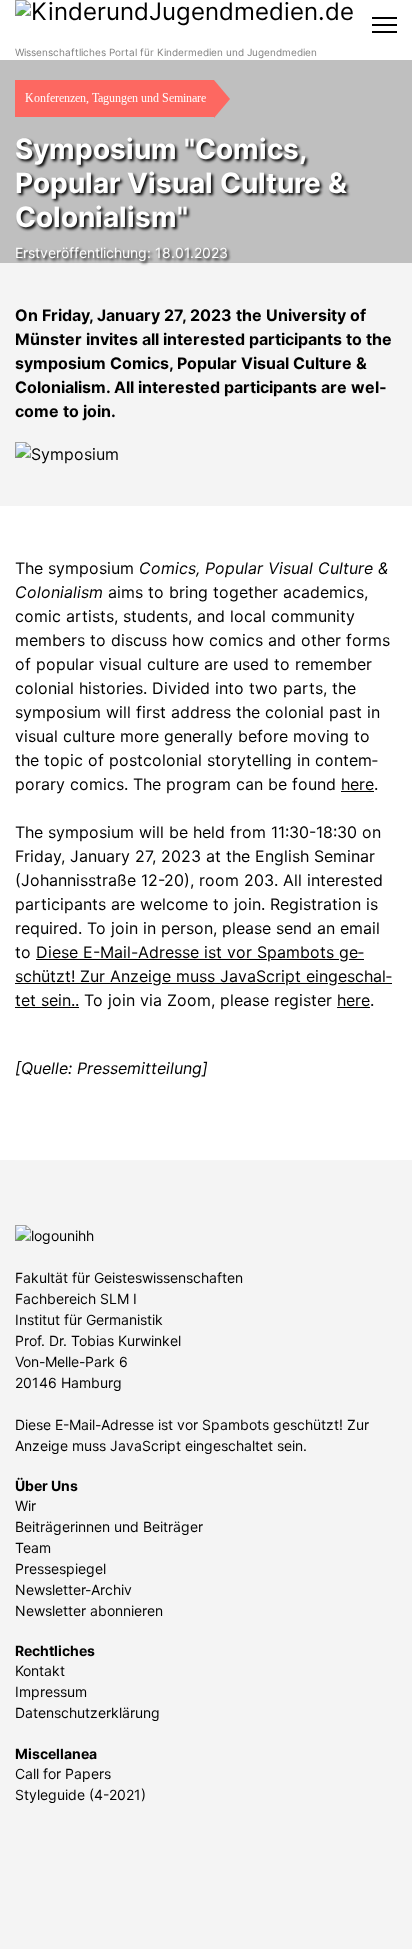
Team (33, 1547)
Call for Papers (63, 1773)
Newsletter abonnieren (89, 1610)
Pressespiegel (60, 1568)
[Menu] (384, 25)
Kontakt (40, 1670)
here (357, 784)
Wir (25, 1505)
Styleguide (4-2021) (80, 1794)
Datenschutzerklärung (87, 1712)
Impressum (51, 1691)
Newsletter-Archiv (73, 1589)
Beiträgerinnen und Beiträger (109, 1526)
